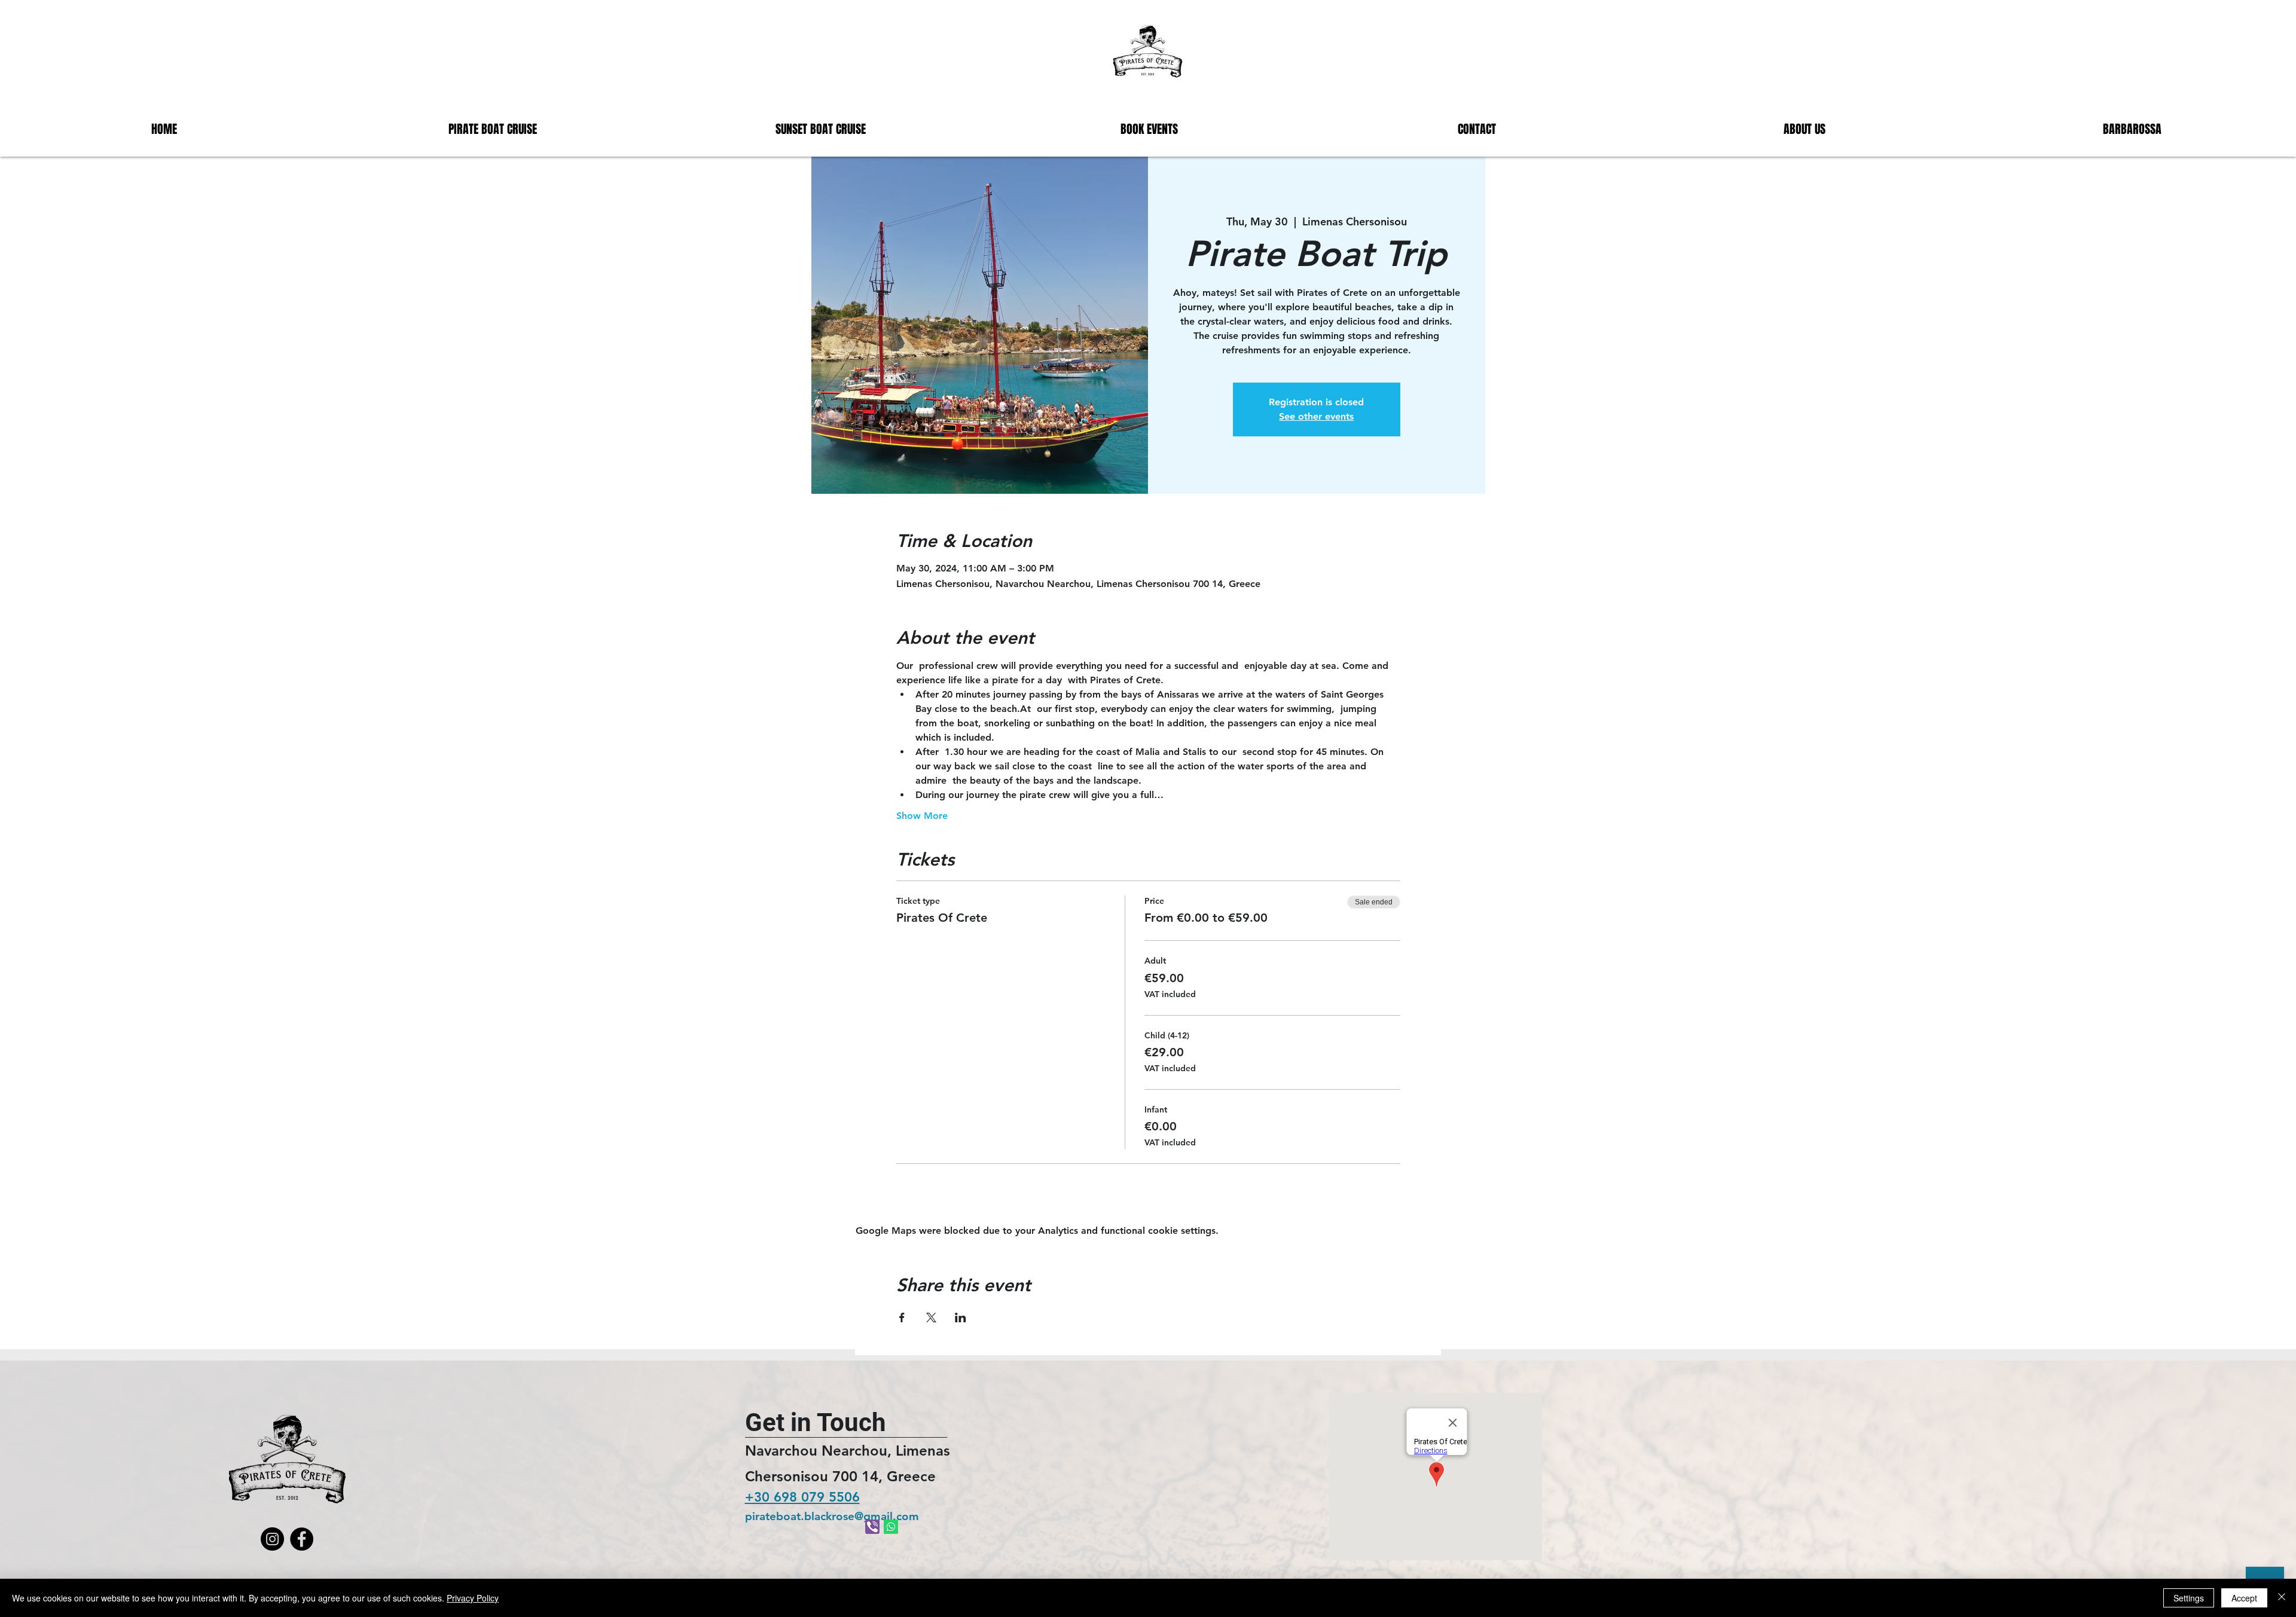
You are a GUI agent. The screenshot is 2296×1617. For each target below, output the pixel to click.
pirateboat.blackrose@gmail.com (832, 1516)
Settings (2189, 1598)
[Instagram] (272, 1539)
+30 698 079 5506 (802, 1497)
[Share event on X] (931, 1318)
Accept (2244, 1598)
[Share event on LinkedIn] (961, 1318)
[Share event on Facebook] (902, 1318)
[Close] (2282, 1598)
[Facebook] (302, 1539)
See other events (1316, 416)
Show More (922, 816)
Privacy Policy (473, 1598)
